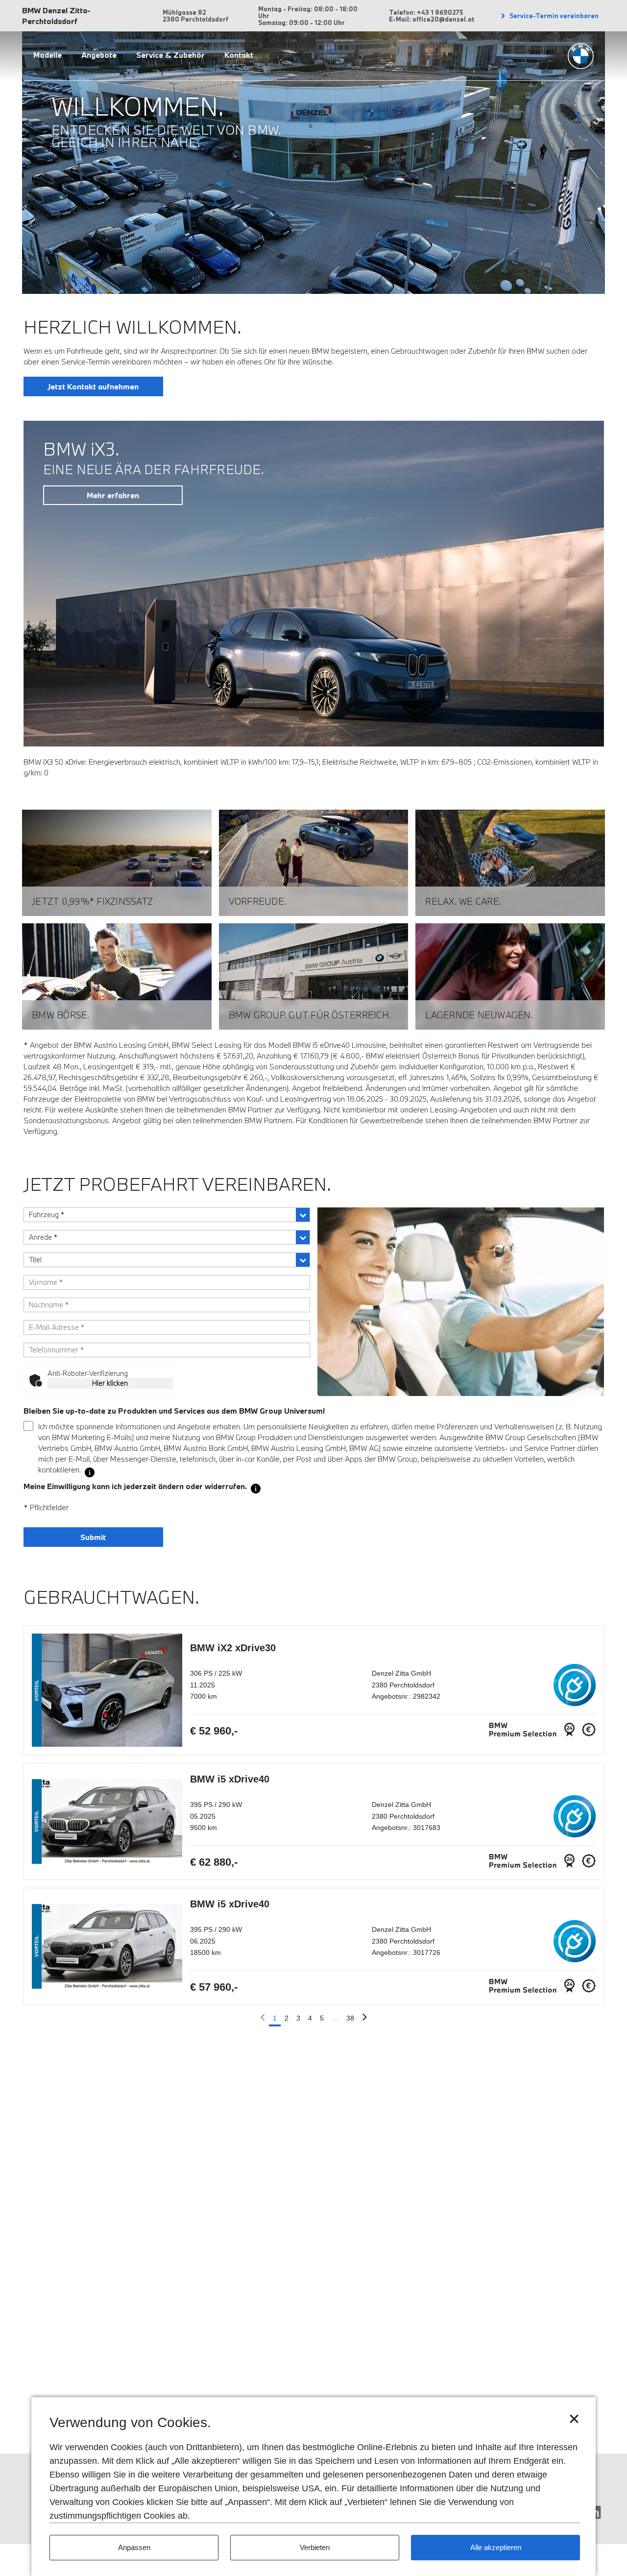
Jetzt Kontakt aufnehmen (93, 386)
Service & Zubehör (170, 55)
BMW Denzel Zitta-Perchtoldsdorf (56, 16)
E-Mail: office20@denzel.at (432, 19)
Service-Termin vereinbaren (553, 16)
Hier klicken (110, 1383)
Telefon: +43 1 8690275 (426, 12)
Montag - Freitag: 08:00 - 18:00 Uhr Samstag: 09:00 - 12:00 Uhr (308, 16)
